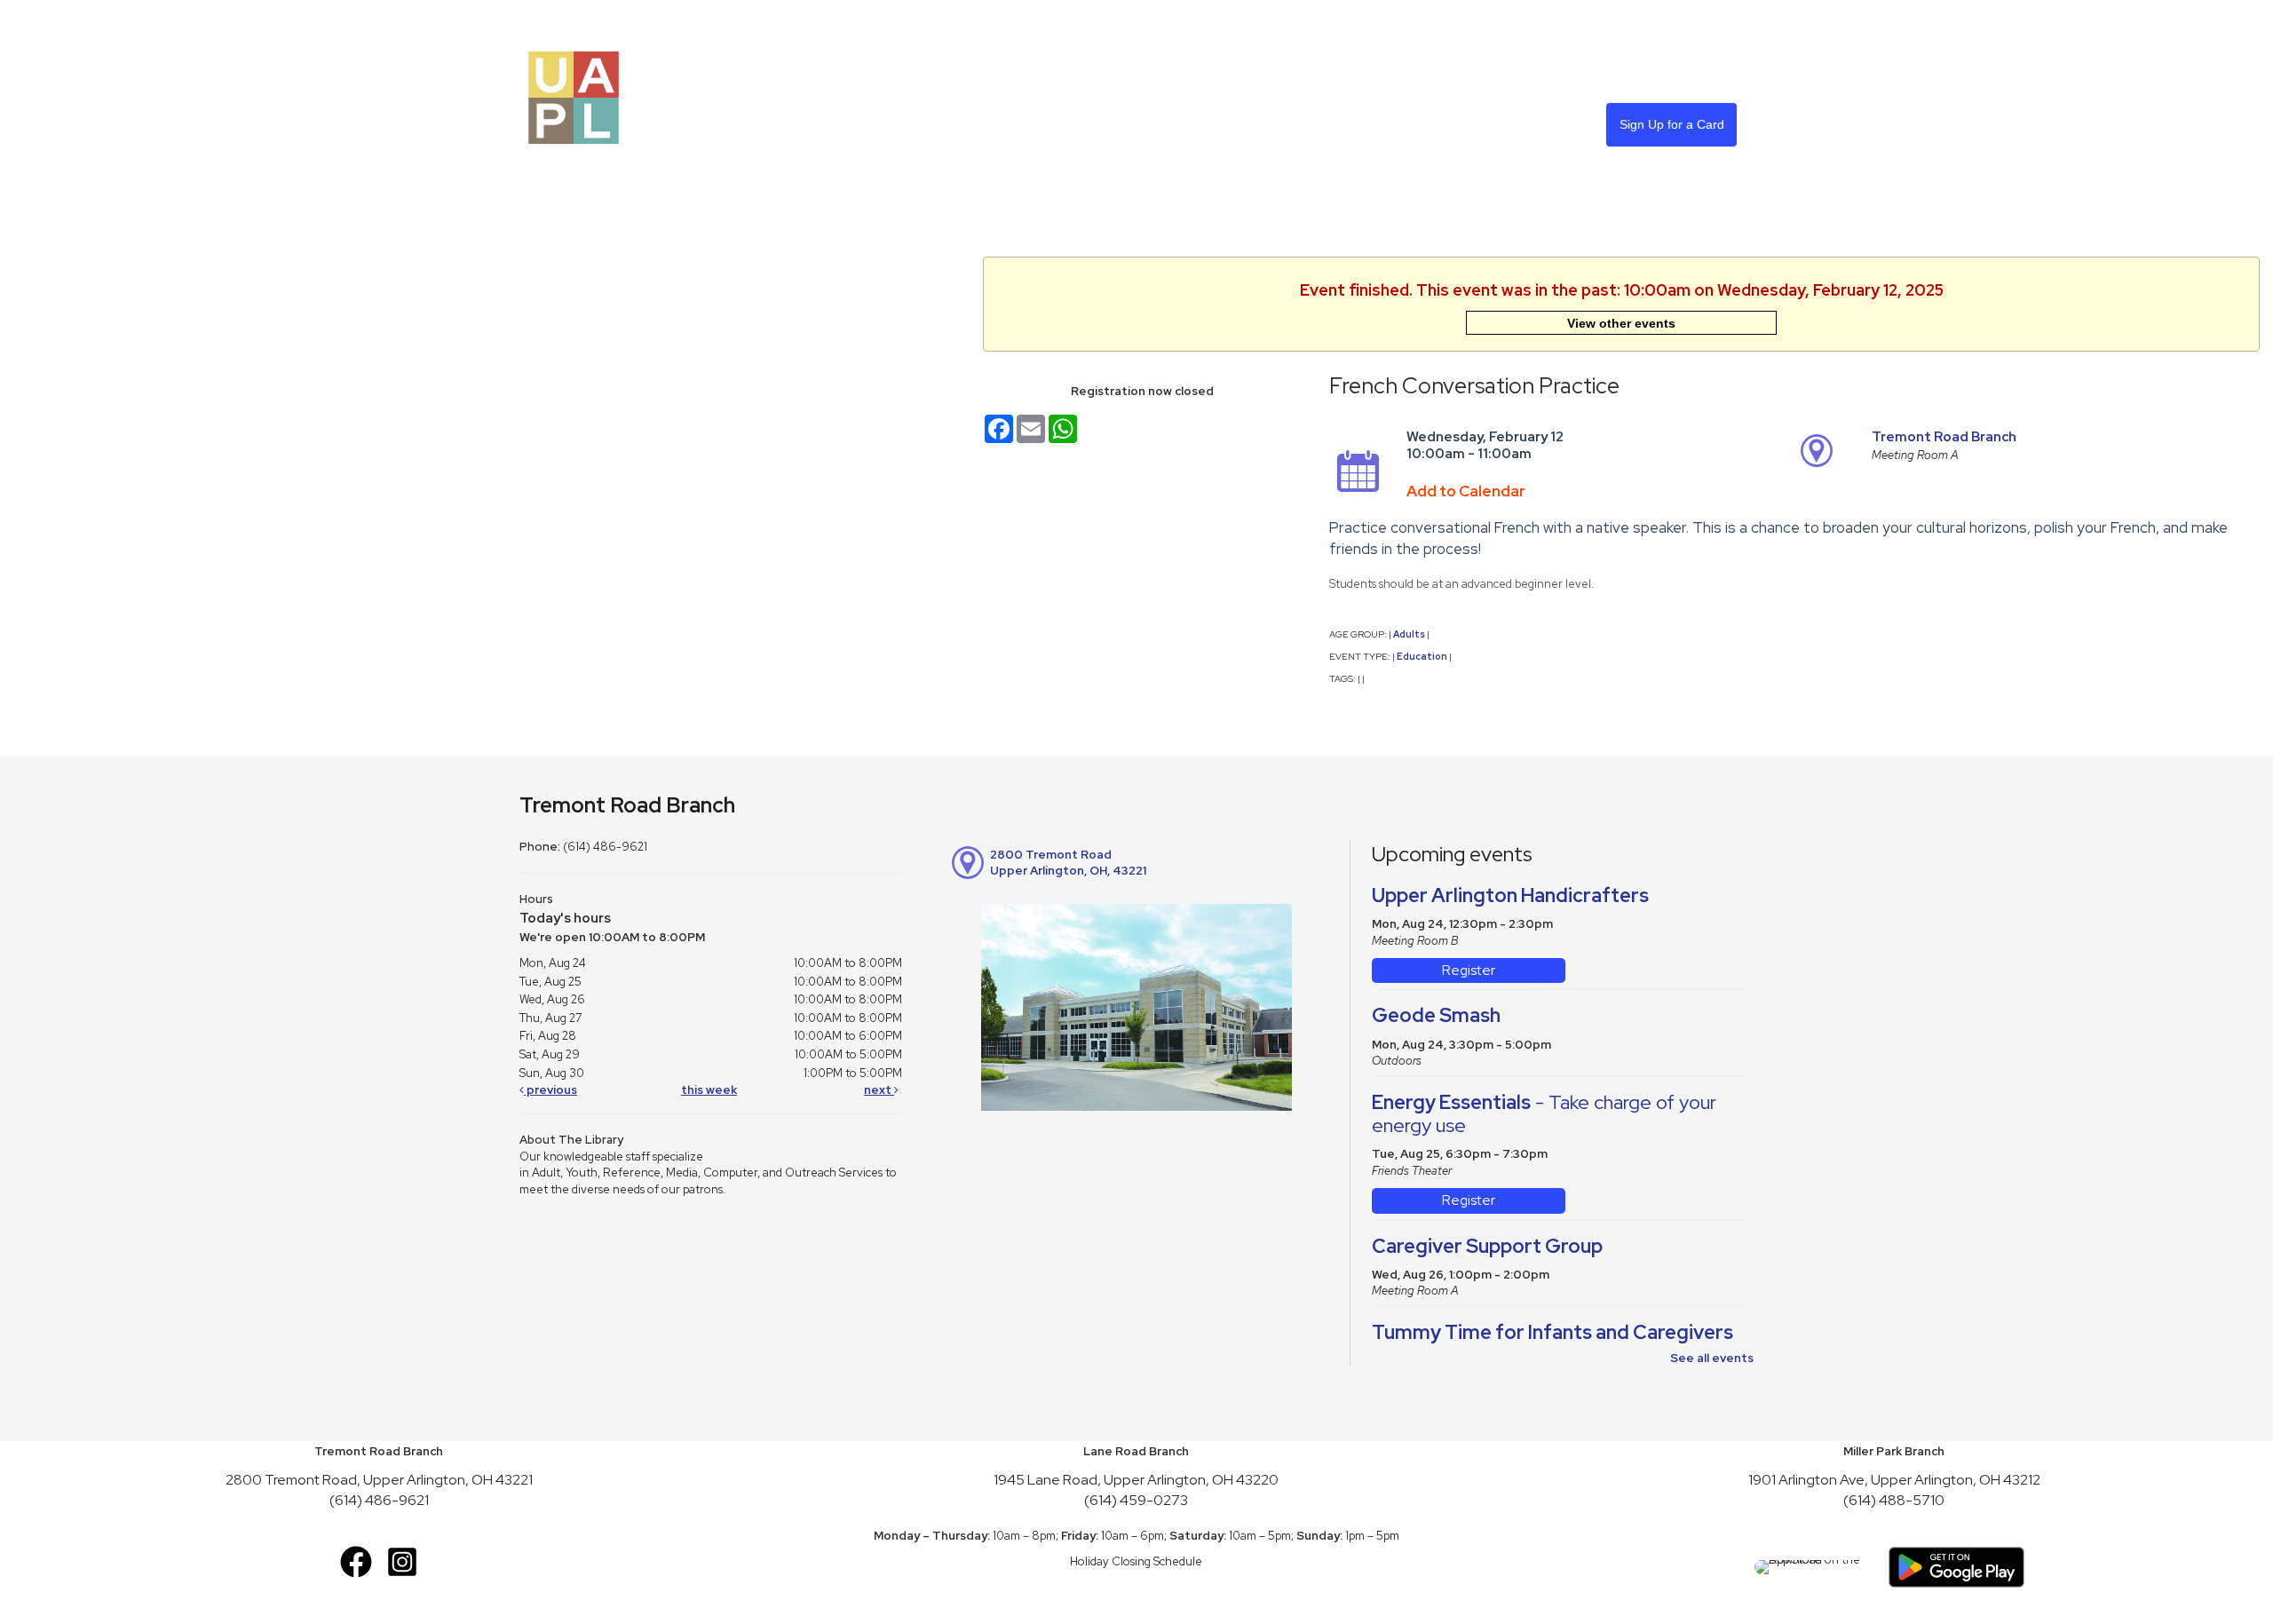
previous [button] (550, 1090)
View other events (1621, 323)
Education (1422, 656)
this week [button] (709, 1090)
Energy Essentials (1544, 1114)
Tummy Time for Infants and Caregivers (1552, 1332)
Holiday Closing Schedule (1136, 1561)
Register (1469, 970)
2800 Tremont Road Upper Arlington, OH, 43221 (1068, 863)
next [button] (879, 1090)
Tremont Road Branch (1944, 437)
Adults (1409, 634)
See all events (1712, 1358)
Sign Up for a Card (1672, 124)
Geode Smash (1436, 1015)
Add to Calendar (1466, 491)
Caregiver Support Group (1487, 1246)
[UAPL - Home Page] (574, 96)
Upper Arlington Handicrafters (1510, 895)
